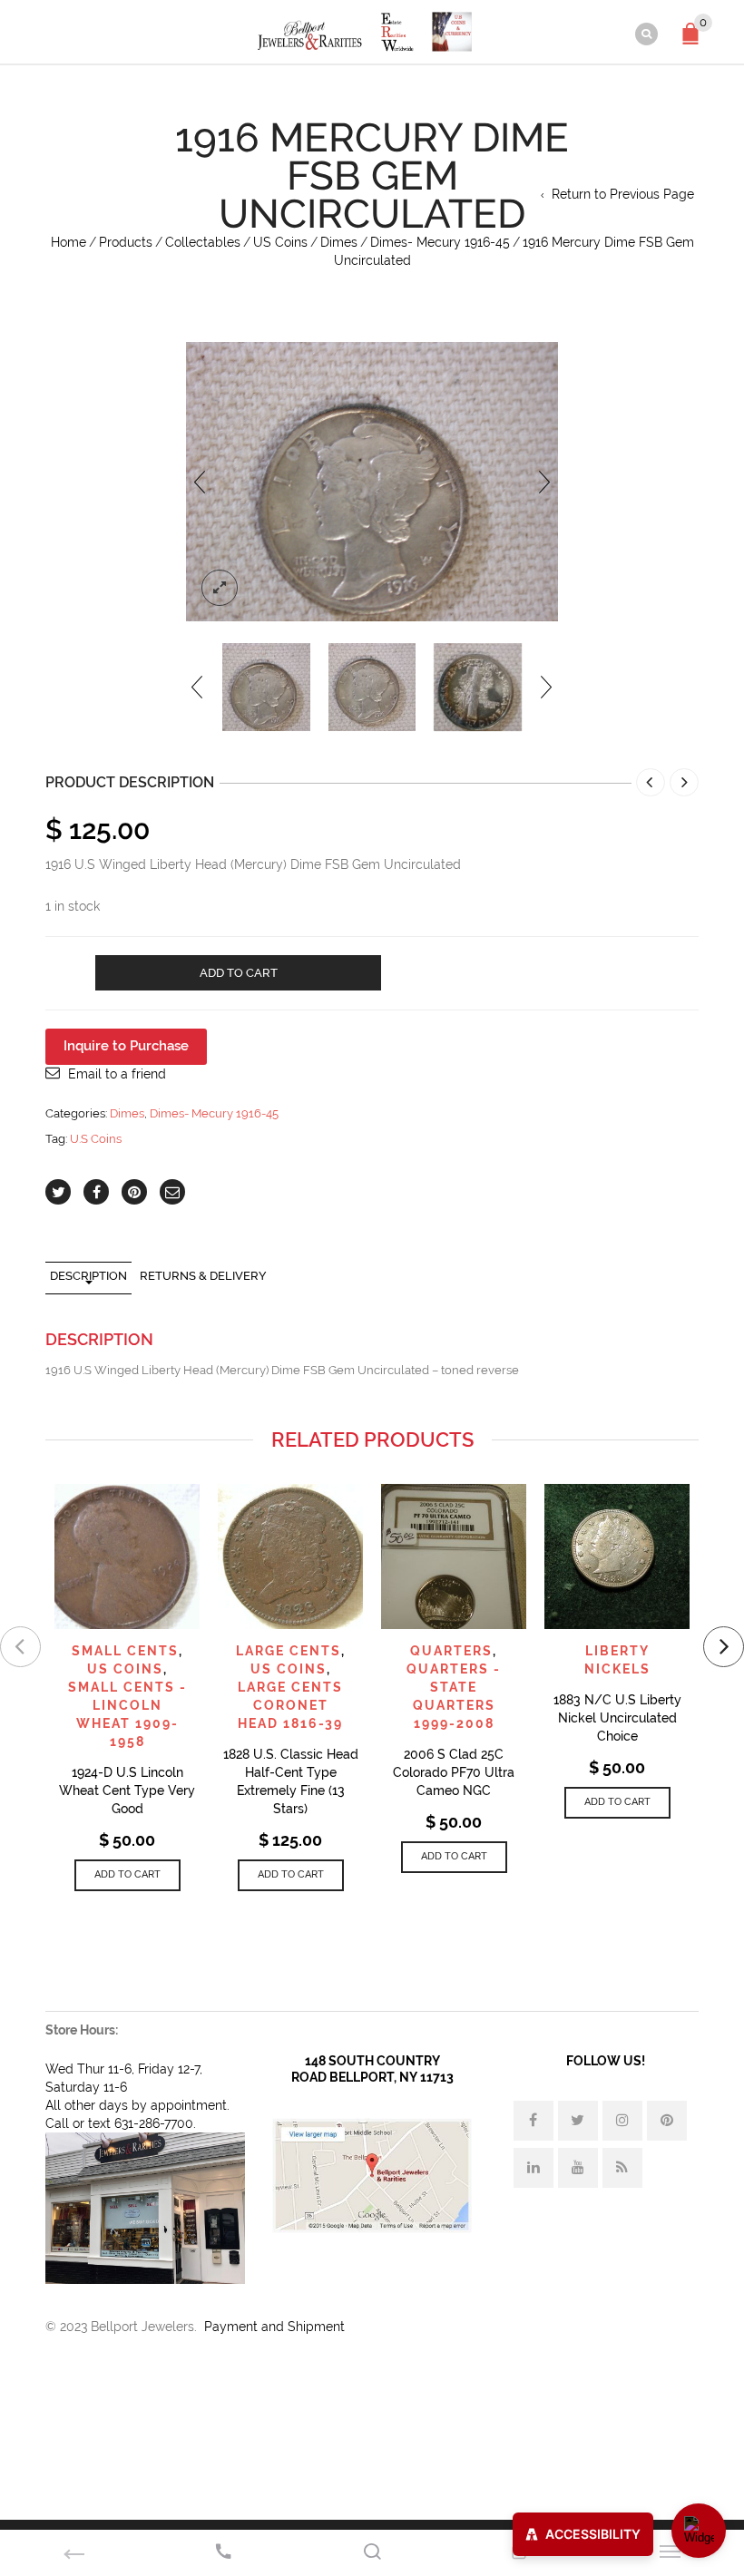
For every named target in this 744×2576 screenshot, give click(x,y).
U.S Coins (96, 1139)
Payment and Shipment (274, 2327)
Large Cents (289, 1651)
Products (126, 242)
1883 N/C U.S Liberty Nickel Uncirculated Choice (617, 1718)
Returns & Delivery (203, 1276)
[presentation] (200, 482)
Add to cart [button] (127, 1874)
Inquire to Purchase (126, 1046)
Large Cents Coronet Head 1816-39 (290, 1705)
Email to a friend (117, 1074)
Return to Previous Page (623, 194)
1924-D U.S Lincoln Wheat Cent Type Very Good (127, 1791)
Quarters (451, 1651)
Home (69, 242)
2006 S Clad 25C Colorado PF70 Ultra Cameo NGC (454, 1772)
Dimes (339, 242)
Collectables (203, 242)
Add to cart (239, 973)
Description (88, 1276)
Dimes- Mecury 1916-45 (440, 242)
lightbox (220, 588)
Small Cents (125, 1651)
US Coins (280, 242)
